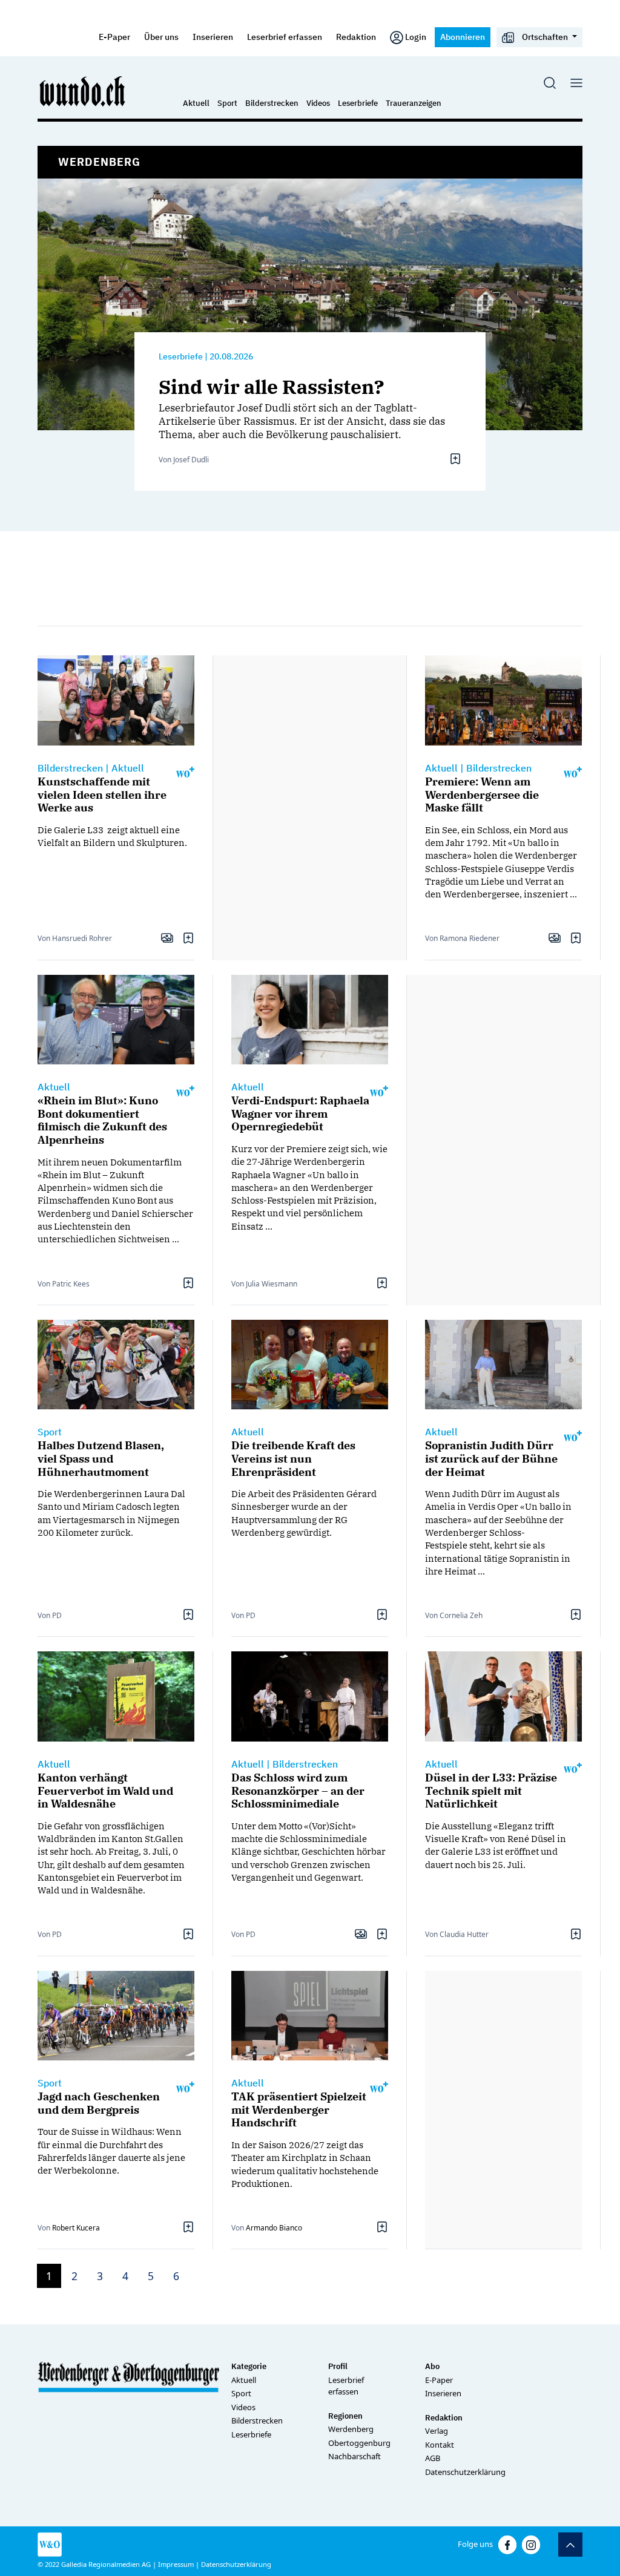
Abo (432, 2366)
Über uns (161, 37)
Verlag (437, 2431)
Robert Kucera (76, 2228)
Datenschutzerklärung (465, 2472)
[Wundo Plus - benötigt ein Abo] (185, 771)
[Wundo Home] (83, 91)
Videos (318, 103)
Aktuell (196, 103)
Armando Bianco (274, 2228)
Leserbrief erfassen (285, 37)
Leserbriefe (358, 103)
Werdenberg (351, 2429)
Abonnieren (463, 37)
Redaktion (356, 37)
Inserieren (213, 37)
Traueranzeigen (414, 103)
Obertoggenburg (359, 2443)
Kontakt (440, 2445)
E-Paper (114, 37)
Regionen (345, 2416)
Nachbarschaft (355, 2456)
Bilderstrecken (272, 103)
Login (416, 37)
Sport (227, 103)
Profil (338, 2366)
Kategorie (249, 2366)
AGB (433, 2458)
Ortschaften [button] (545, 37)
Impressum (176, 2564)
